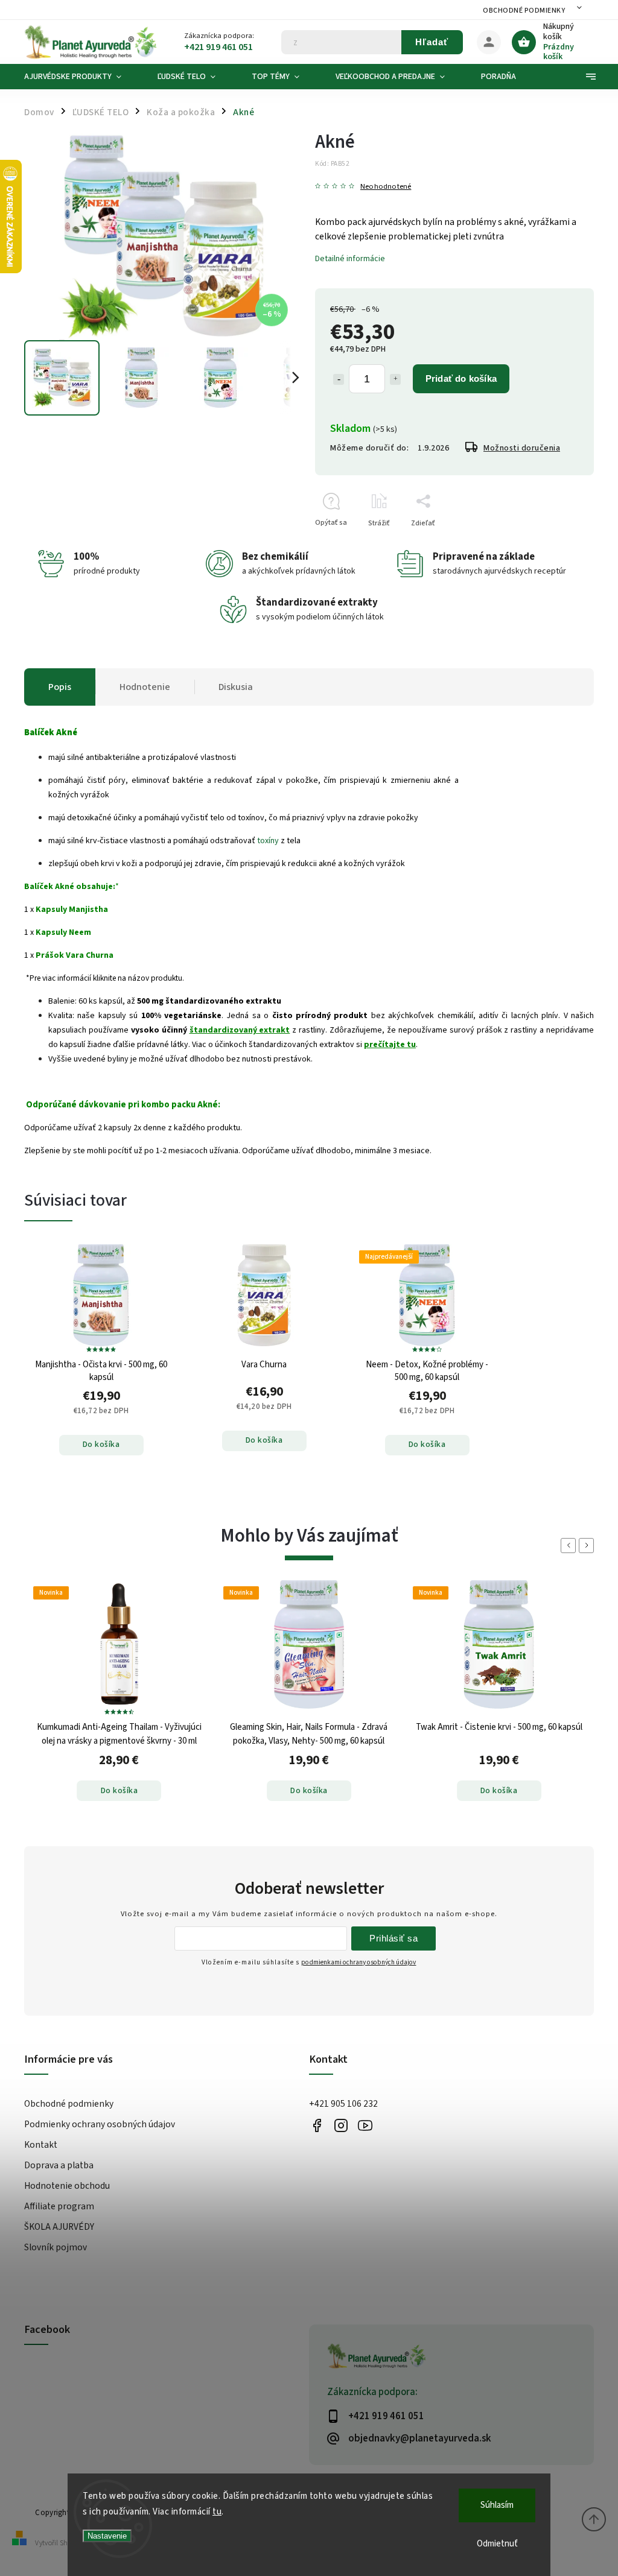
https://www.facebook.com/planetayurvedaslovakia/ (317, 2125)
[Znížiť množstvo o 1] (339, 379)
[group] (119, 1707)
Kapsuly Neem (63, 932)
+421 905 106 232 (343, 2104)
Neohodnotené (386, 187)
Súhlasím (497, 2505)
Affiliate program (59, 2206)
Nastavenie (107, 2536)
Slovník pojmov (56, 2247)
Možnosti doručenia (522, 448)
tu (217, 2512)
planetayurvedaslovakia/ (341, 2125)
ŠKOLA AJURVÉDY (59, 2227)
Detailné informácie (350, 259)
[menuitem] (82, 77)
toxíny (268, 841)
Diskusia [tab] (236, 687)
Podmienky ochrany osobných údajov (100, 2124)
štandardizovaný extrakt (240, 1030)
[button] (119, 1777)
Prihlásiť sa (393, 1938)
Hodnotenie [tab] (145, 687)
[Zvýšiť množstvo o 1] (395, 379)
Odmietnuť (497, 2544)
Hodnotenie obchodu (67, 2186)
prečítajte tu (390, 1045)
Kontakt (41, 2145)
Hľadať (432, 42)
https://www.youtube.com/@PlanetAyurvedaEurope (365, 2125)
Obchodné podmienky (524, 11)
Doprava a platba (59, 2165)
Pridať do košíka (461, 378)
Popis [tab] (60, 687)
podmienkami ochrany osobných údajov (358, 1962)
